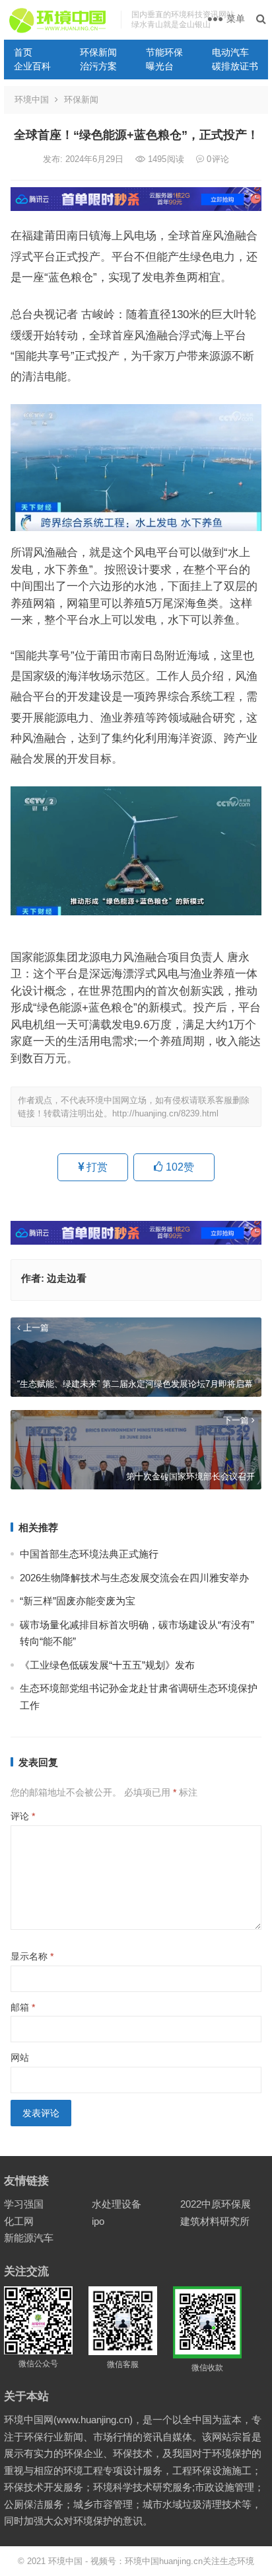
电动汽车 (230, 52)
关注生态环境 (228, 2561)
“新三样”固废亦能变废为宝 (78, 1601)
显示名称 (32, 1956)
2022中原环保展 (216, 2204)
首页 (23, 52)
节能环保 (164, 52)
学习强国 (24, 2204)
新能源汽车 (29, 2238)
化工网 (19, 2221)
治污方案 (98, 66)
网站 (20, 2057)
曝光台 (160, 66)
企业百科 (32, 66)
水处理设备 (117, 2204)
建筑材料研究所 (215, 2221)
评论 (23, 1816)
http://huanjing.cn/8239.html (165, 1113)
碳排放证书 (235, 66)
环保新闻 (98, 52)
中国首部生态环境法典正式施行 (89, 1554)
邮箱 (23, 2007)
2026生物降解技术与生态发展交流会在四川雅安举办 (134, 1578)
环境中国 (32, 100)
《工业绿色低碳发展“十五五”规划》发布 (107, 1665)
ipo (98, 2221)
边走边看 (67, 1278)
